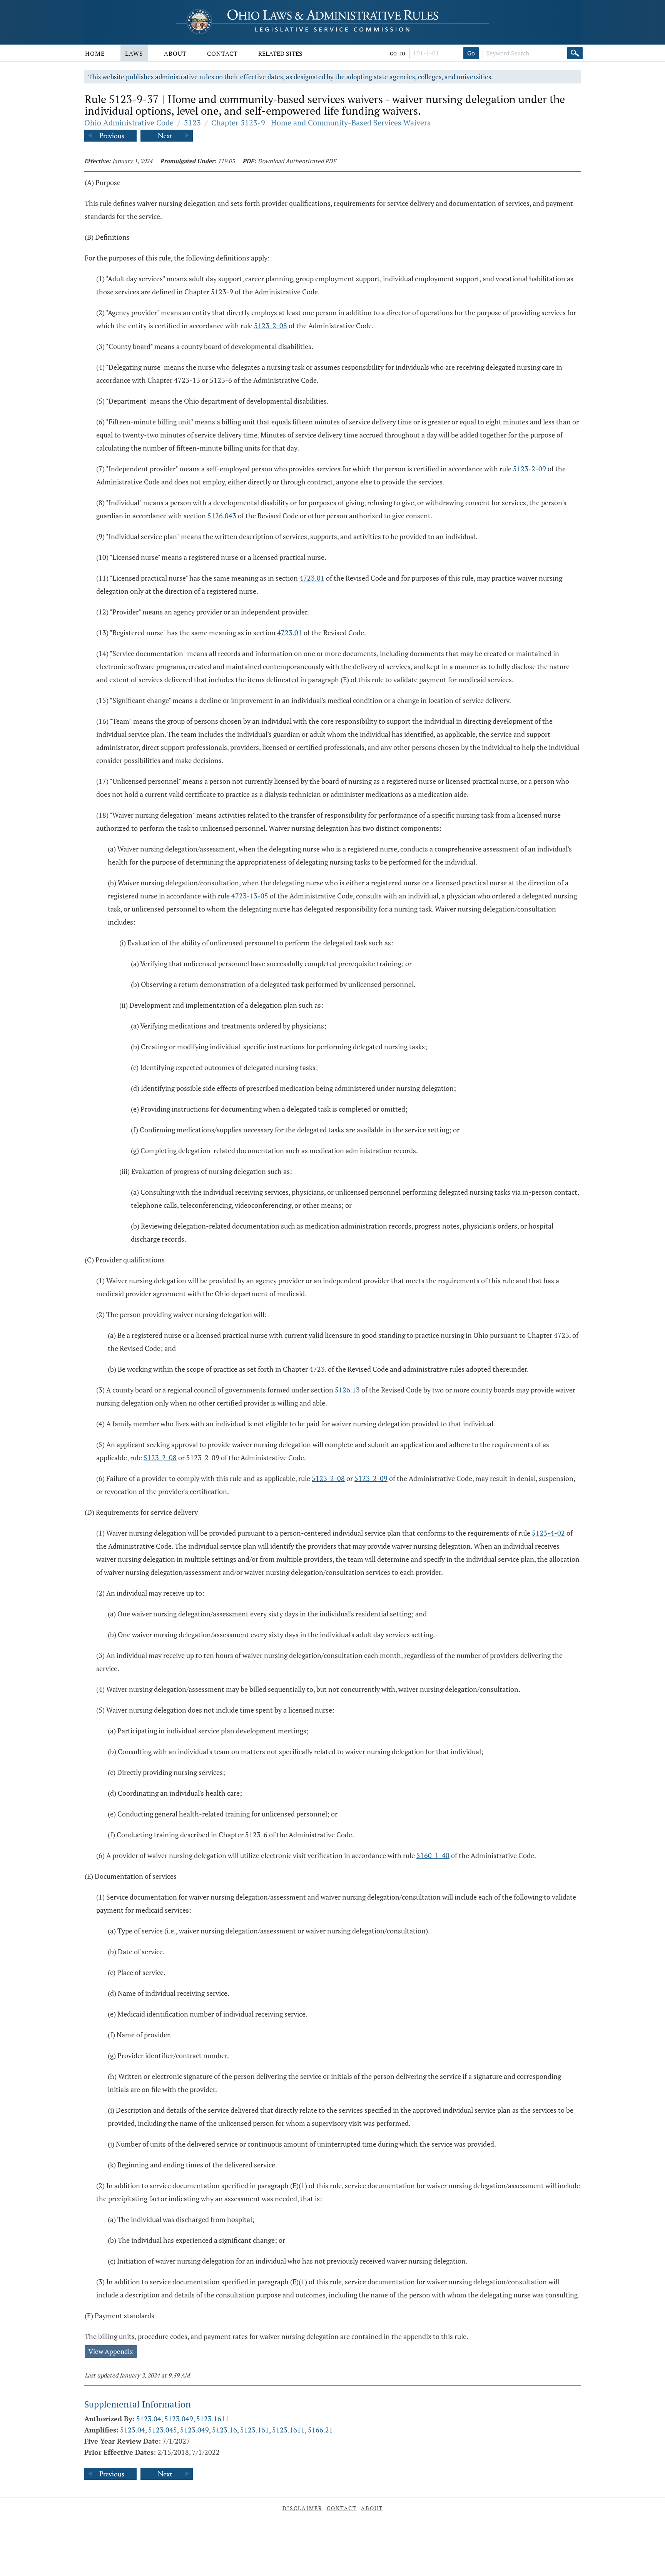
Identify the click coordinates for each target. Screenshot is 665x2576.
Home (95, 53)
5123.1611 (213, 2419)
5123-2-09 (530, 469)
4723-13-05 (250, 896)
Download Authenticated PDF (297, 161)
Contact (222, 53)
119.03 (226, 161)
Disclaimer (302, 2508)
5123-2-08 (271, 326)
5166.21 (320, 2430)
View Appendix (111, 2351)
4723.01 (312, 578)
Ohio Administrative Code (129, 123)
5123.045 (163, 2430)
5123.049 (179, 2419)
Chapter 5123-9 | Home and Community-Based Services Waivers (321, 123)
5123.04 (149, 2419)
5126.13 (347, 1390)
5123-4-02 (548, 1533)
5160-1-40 (433, 1855)
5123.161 (255, 2430)
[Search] (575, 53)
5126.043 (222, 516)
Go (471, 53)
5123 (192, 123)
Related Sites (280, 53)
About (175, 53)
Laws (134, 53)
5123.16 (225, 2430)
